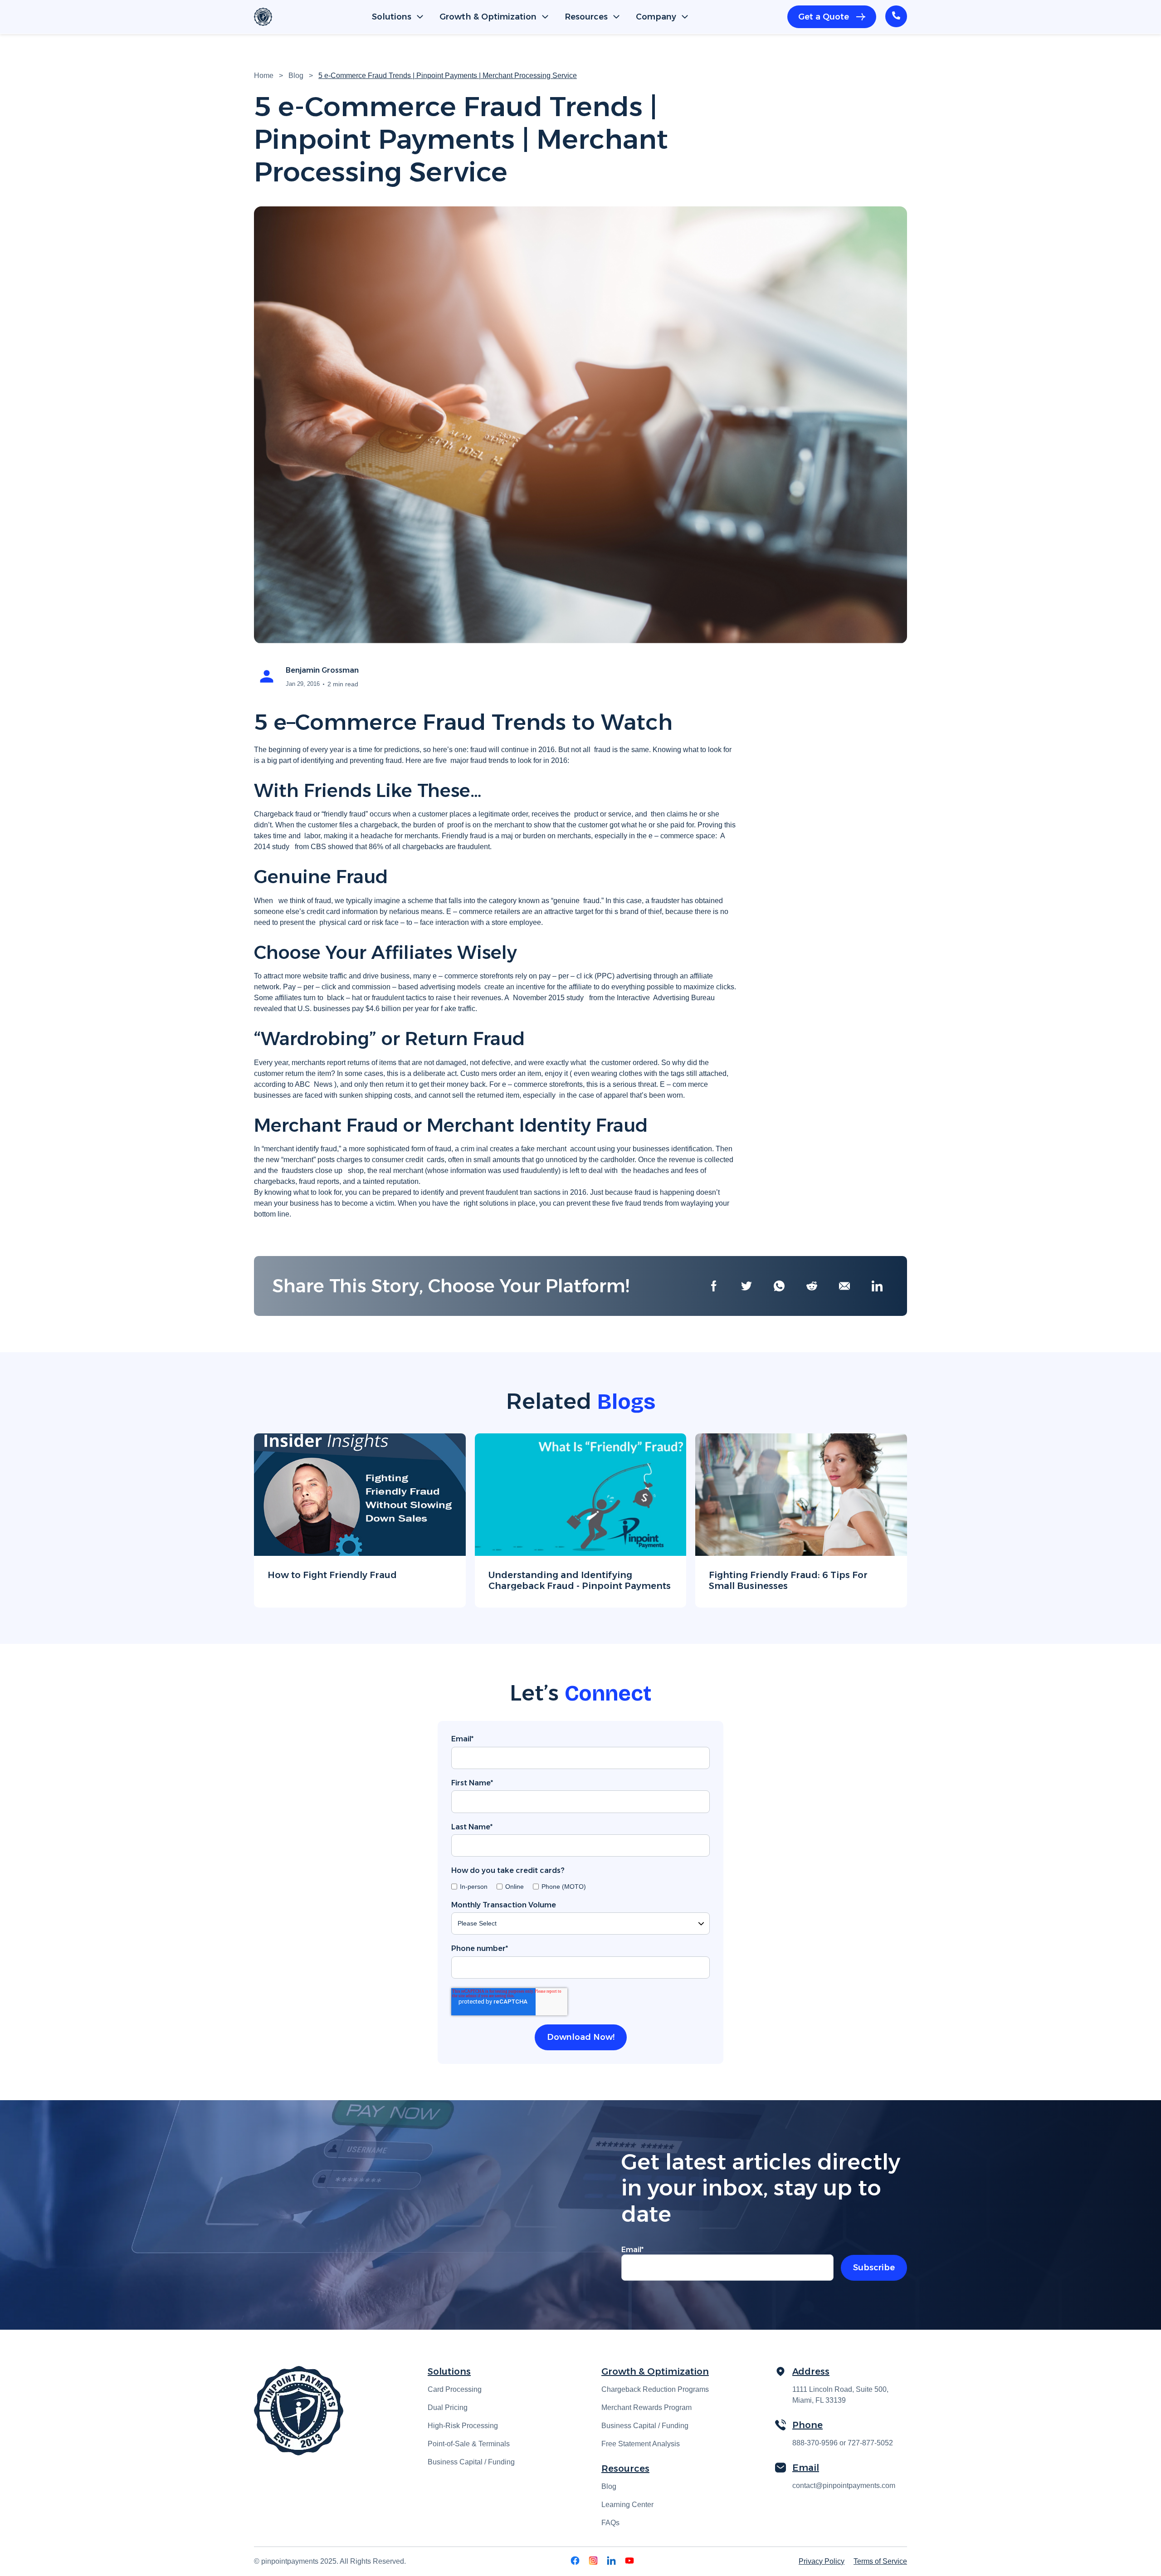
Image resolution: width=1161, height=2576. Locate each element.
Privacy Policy (822, 2561)
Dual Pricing (448, 2407)
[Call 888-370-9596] (896, 16)
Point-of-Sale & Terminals (469, 2444)
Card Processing (455, 2389)
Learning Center (627, 2505)
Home (264, 76)
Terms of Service (880, 2561)
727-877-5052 (870, 2443)
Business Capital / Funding (471, 2462)
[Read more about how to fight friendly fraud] (360, 1520)
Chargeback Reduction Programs (655, 2389)
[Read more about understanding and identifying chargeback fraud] (581, 1520)
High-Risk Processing (463, 2426)
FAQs (610, 2523)
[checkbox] (580, 1887)
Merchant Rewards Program (646, 2407)
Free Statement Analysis (641, 2444)
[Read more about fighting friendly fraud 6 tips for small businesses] (801, 1520)
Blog (296, 76)
